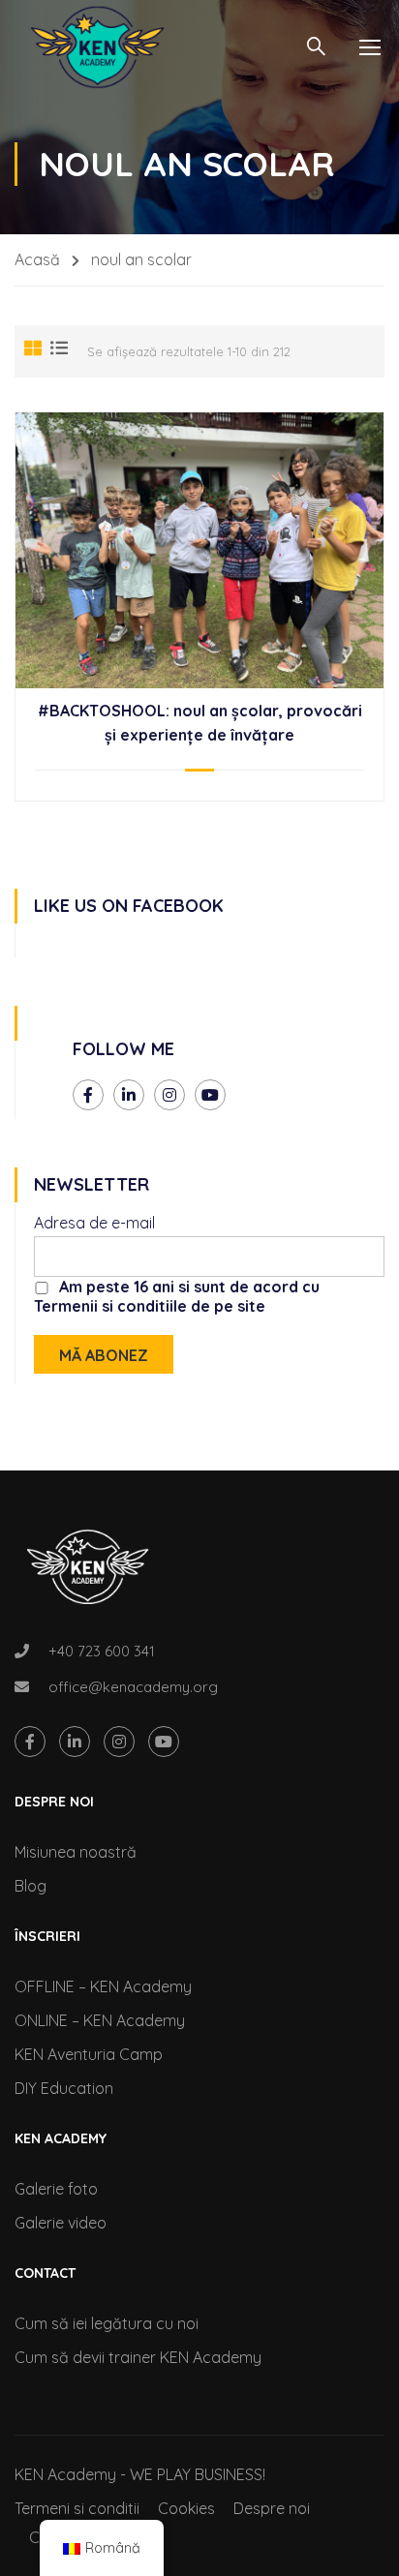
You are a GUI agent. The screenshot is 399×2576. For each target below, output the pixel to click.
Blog (31, 1886)
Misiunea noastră (76, 1852)
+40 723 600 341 (102, 1651)
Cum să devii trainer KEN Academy (138, 2357)
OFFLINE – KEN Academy (103, 1986)
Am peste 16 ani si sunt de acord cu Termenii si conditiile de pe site (177, 1296)
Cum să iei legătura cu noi (107, 2323)
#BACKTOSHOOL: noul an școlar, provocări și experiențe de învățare (200, 723)
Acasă (37, 259)
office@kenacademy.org (133, 1687)
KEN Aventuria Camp (89, 2054)
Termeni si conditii (77, 2508)
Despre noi (272, 2508)
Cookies (186, 2508)
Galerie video (61, 2223)
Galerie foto (56, 2189)
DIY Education (64, 2088)
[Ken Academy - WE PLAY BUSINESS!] (97, 47)
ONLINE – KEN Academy (100, 2020)
